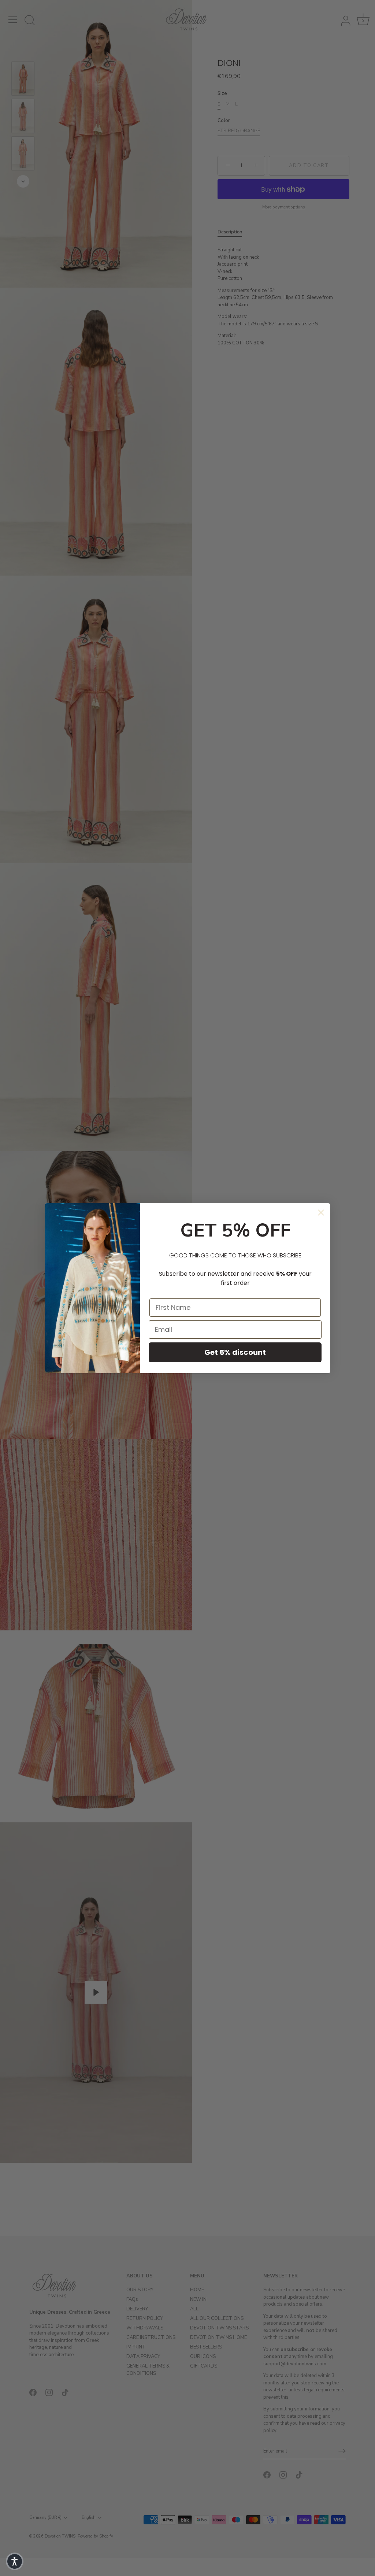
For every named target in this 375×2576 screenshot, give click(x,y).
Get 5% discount (235, 1352)
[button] (15, 2561)
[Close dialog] (321, 1213)
